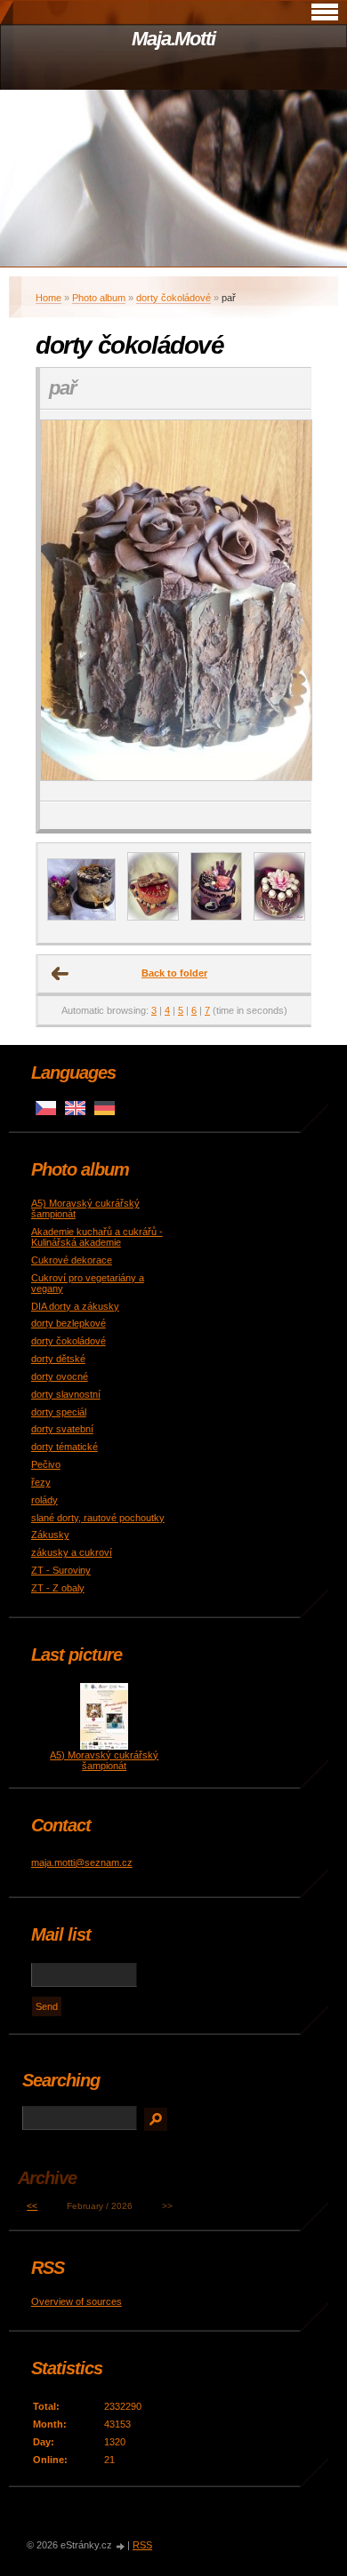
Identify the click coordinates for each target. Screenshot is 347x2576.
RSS (142, 2545)
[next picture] (282, 606)
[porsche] (153, 917)
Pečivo (46, 1464)
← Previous (61, 974)
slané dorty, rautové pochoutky (98, 1518)
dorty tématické (65, 1447)
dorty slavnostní (66, 1394)
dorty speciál (59, 1412)
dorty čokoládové (173, 298)
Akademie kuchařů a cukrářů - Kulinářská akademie (97, 1237)
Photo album (99, 298)
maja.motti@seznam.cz (82, 1862)
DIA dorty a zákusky (75, 1306)
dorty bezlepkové (69, 1323)
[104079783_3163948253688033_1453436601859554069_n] (216, 917)
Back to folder (174, 973)
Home (48, 298)
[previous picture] (69, 606)
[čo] (279, 917)
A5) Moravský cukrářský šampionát (104, 1760)
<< (32, 2206)
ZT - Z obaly (58, 1588)
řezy (41, 1482)
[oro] (81, 917)
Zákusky (50, 1535)
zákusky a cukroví (72, 1552)
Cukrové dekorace (72, 1260)
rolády (44, 1500)
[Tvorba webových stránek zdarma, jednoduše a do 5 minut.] (121, 2546)
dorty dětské (58, 1359)
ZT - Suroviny (61, 1570)
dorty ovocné (60, 1376)
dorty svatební (62, 1429)
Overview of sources (77, 2301)
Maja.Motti (173, 39)
